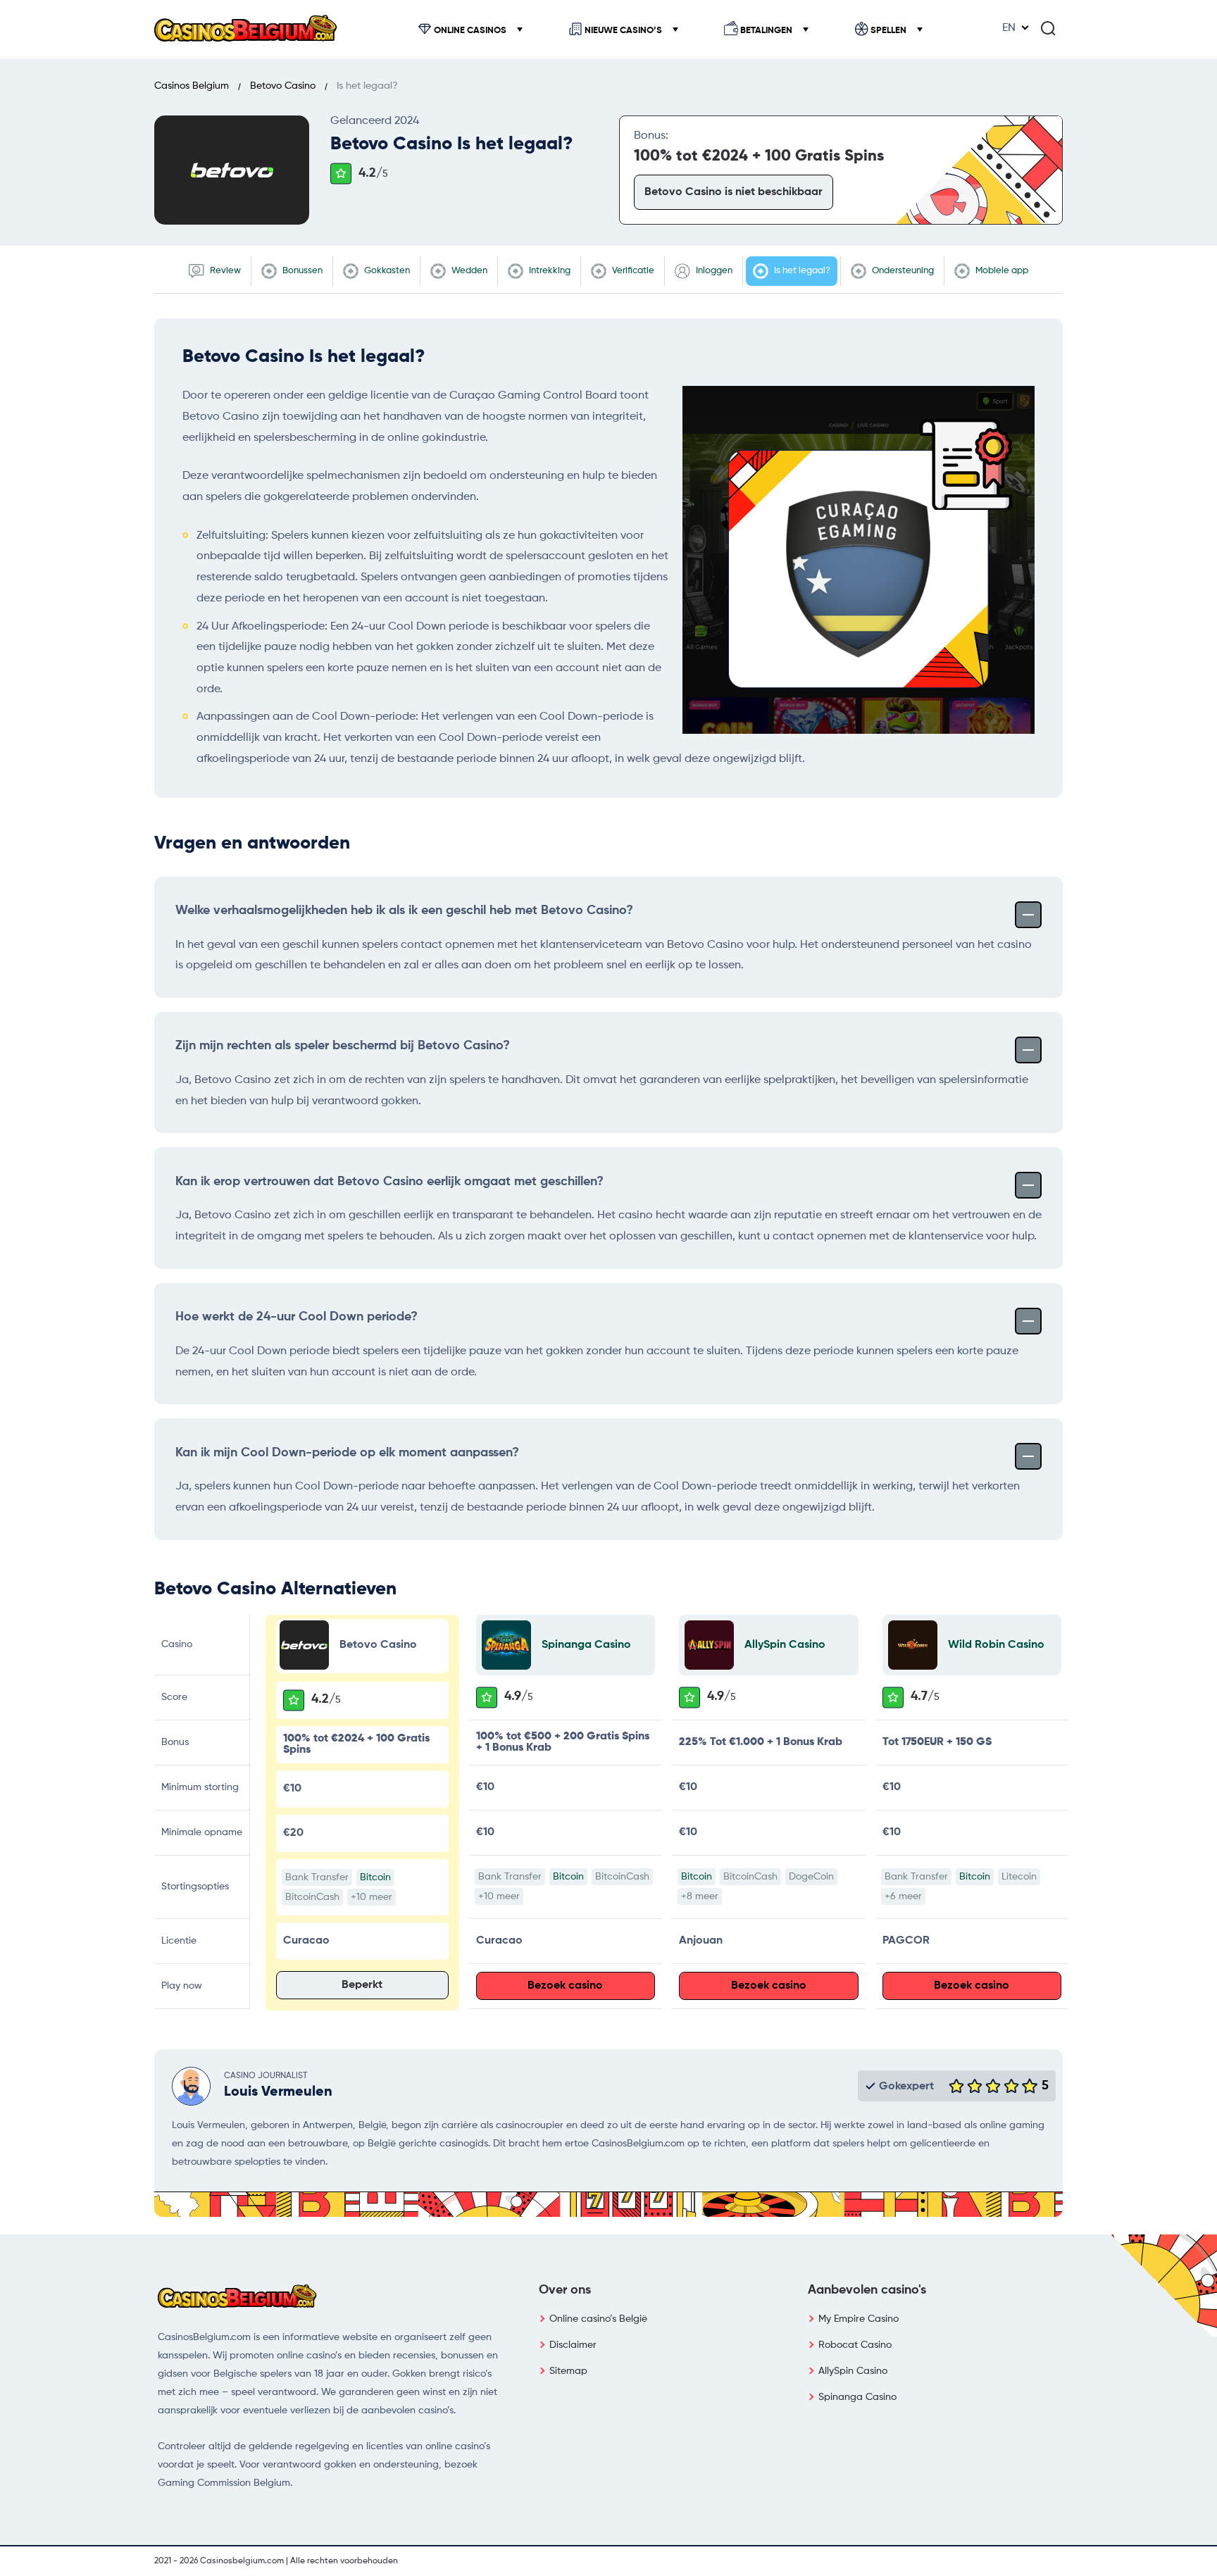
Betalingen (766, 31)
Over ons (565, 2290)
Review (224, 271)
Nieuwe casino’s (623, 31)
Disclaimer (573, 2345)
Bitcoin (375, 1877)
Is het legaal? (801, 271)
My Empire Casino (859, 2319)
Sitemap (568, 2371)
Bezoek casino (565, 1986)
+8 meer (700, 1896)
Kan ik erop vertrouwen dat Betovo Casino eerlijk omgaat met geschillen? (389, 1182)
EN (1009, 28)
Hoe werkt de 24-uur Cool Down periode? (297, 1317)
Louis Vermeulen (278, 2092)
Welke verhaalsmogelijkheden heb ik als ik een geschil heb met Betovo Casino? (404, 911)
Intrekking (549, 271)
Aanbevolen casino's (867, 2290)
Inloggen (713, 271)
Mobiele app (1001, 271)
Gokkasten (386, 271)
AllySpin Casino (785, 1645)
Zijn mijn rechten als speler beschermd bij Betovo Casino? (343, 1046)
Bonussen (301, 271)
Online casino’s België (598, 2319)
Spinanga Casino (586, 1645)
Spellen (888, 31)
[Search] (1048, 28)
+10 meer (372, 1897)
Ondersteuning (902, 271)
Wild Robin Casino (996, 1645)
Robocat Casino (855, 2345)
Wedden (468, 271)
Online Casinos (470, 31)
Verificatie (632, 271)
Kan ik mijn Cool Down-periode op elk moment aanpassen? (347, 1453)
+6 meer (903, 1896)
